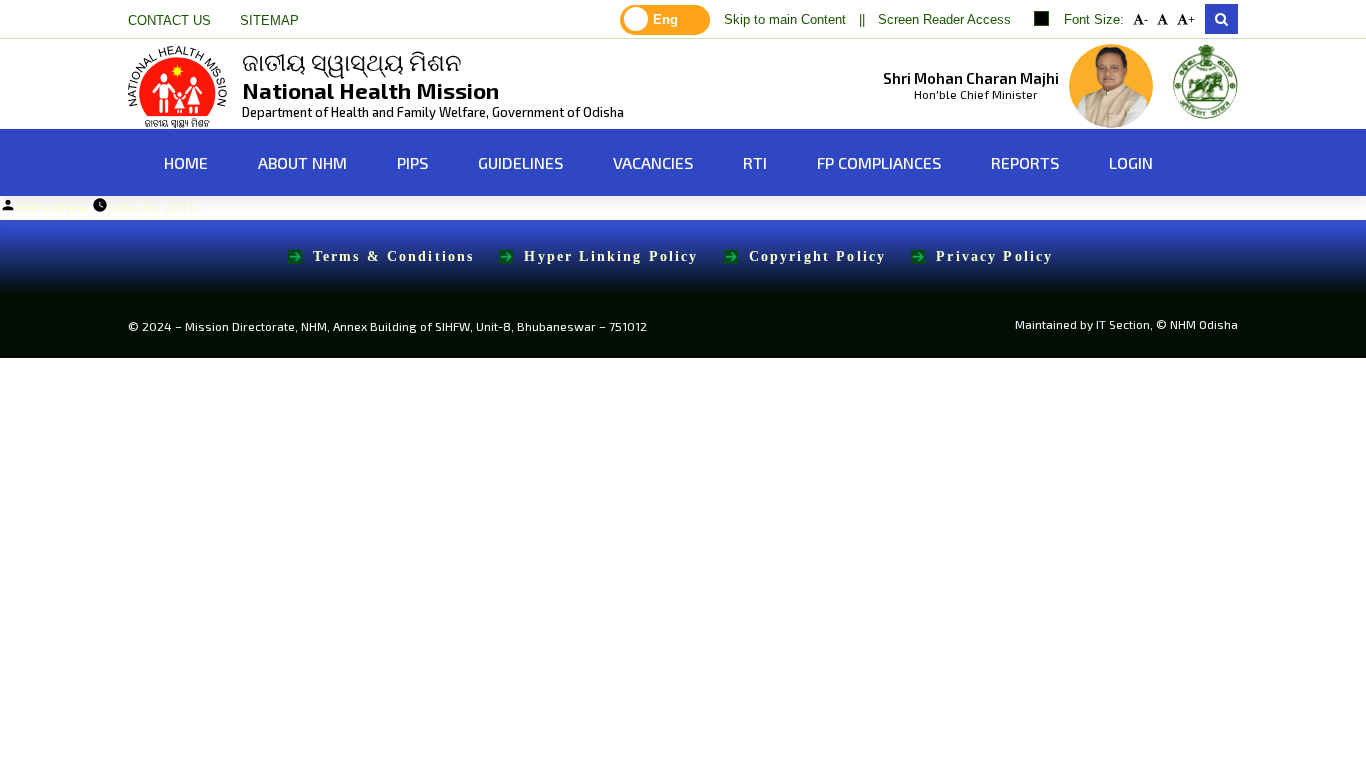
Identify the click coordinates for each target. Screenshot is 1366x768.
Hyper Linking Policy (611, 256)
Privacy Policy (994, 256)
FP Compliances (879, 162)
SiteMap (269, 21)
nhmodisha (52, 207)
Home (184, 162)
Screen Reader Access (944, 20)
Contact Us (169, 21)
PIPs (412, 162)
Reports (1025, 162)
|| (862, 20)
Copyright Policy (818, 256)
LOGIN (1131, 162)
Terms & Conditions (394, 256)
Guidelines (520, 162)
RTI (755, 162)
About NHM (302, 162)
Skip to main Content (785, 20)
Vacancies (653, 162)
